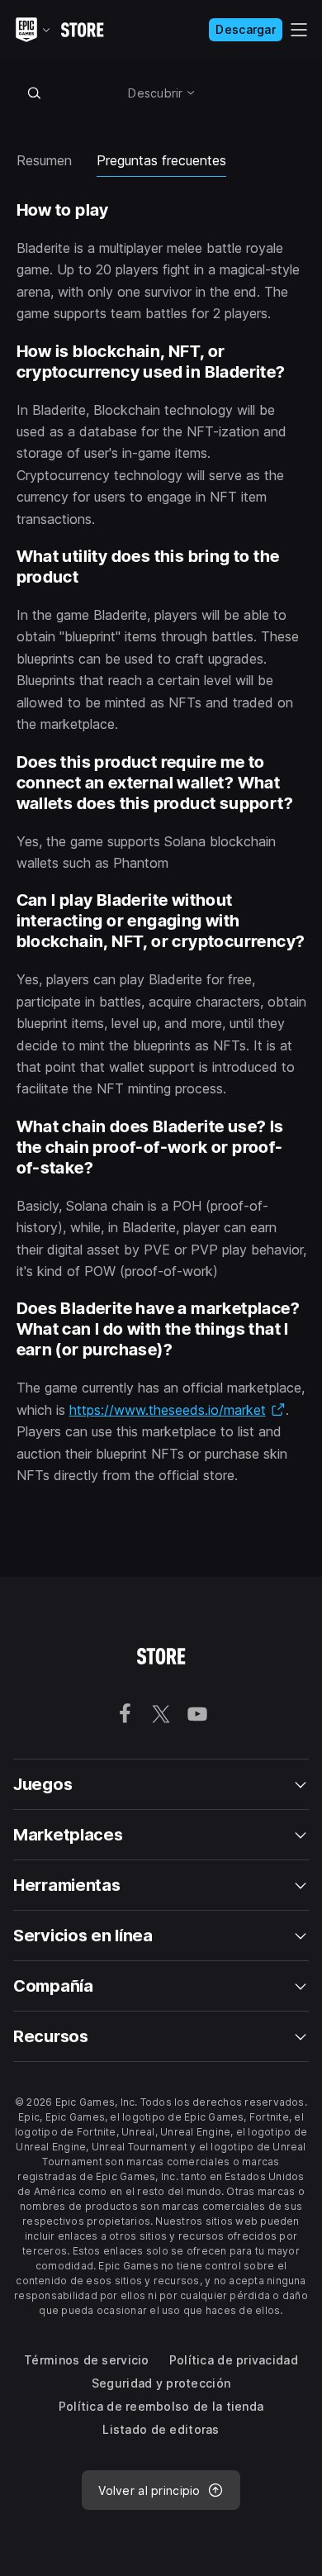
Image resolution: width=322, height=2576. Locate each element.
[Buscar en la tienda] (35, 93)
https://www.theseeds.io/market (178, 1410)
